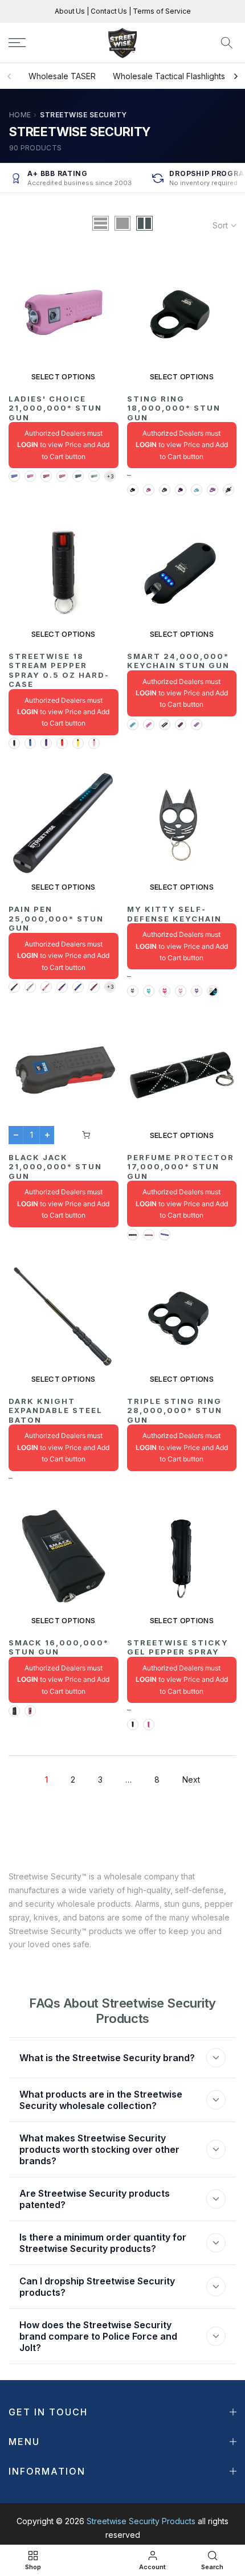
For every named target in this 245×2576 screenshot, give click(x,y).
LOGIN (28, 445)
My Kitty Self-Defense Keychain (174, 914)
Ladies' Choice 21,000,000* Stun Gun (55, 408)
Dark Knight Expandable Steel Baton (56, 1410)
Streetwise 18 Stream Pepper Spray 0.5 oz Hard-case (59, 670)
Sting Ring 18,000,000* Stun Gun (174, 408)
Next (191, 1780)
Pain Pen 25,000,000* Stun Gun (56, 918)
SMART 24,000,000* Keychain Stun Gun (178, 661)
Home (20, 115)
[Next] (235, 76)
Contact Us (108, 11)
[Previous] (10, 76)
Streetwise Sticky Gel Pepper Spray (178, 1647)
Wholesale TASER (62, 76)
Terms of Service (161, 11)
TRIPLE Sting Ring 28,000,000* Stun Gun (175, 1410)
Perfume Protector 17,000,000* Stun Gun (181, 1167)
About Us (71, 11)
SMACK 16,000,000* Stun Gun (59, 1647)
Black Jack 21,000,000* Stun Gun (55, 1167)
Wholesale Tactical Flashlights (169, 76)
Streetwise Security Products (141, 2521)
